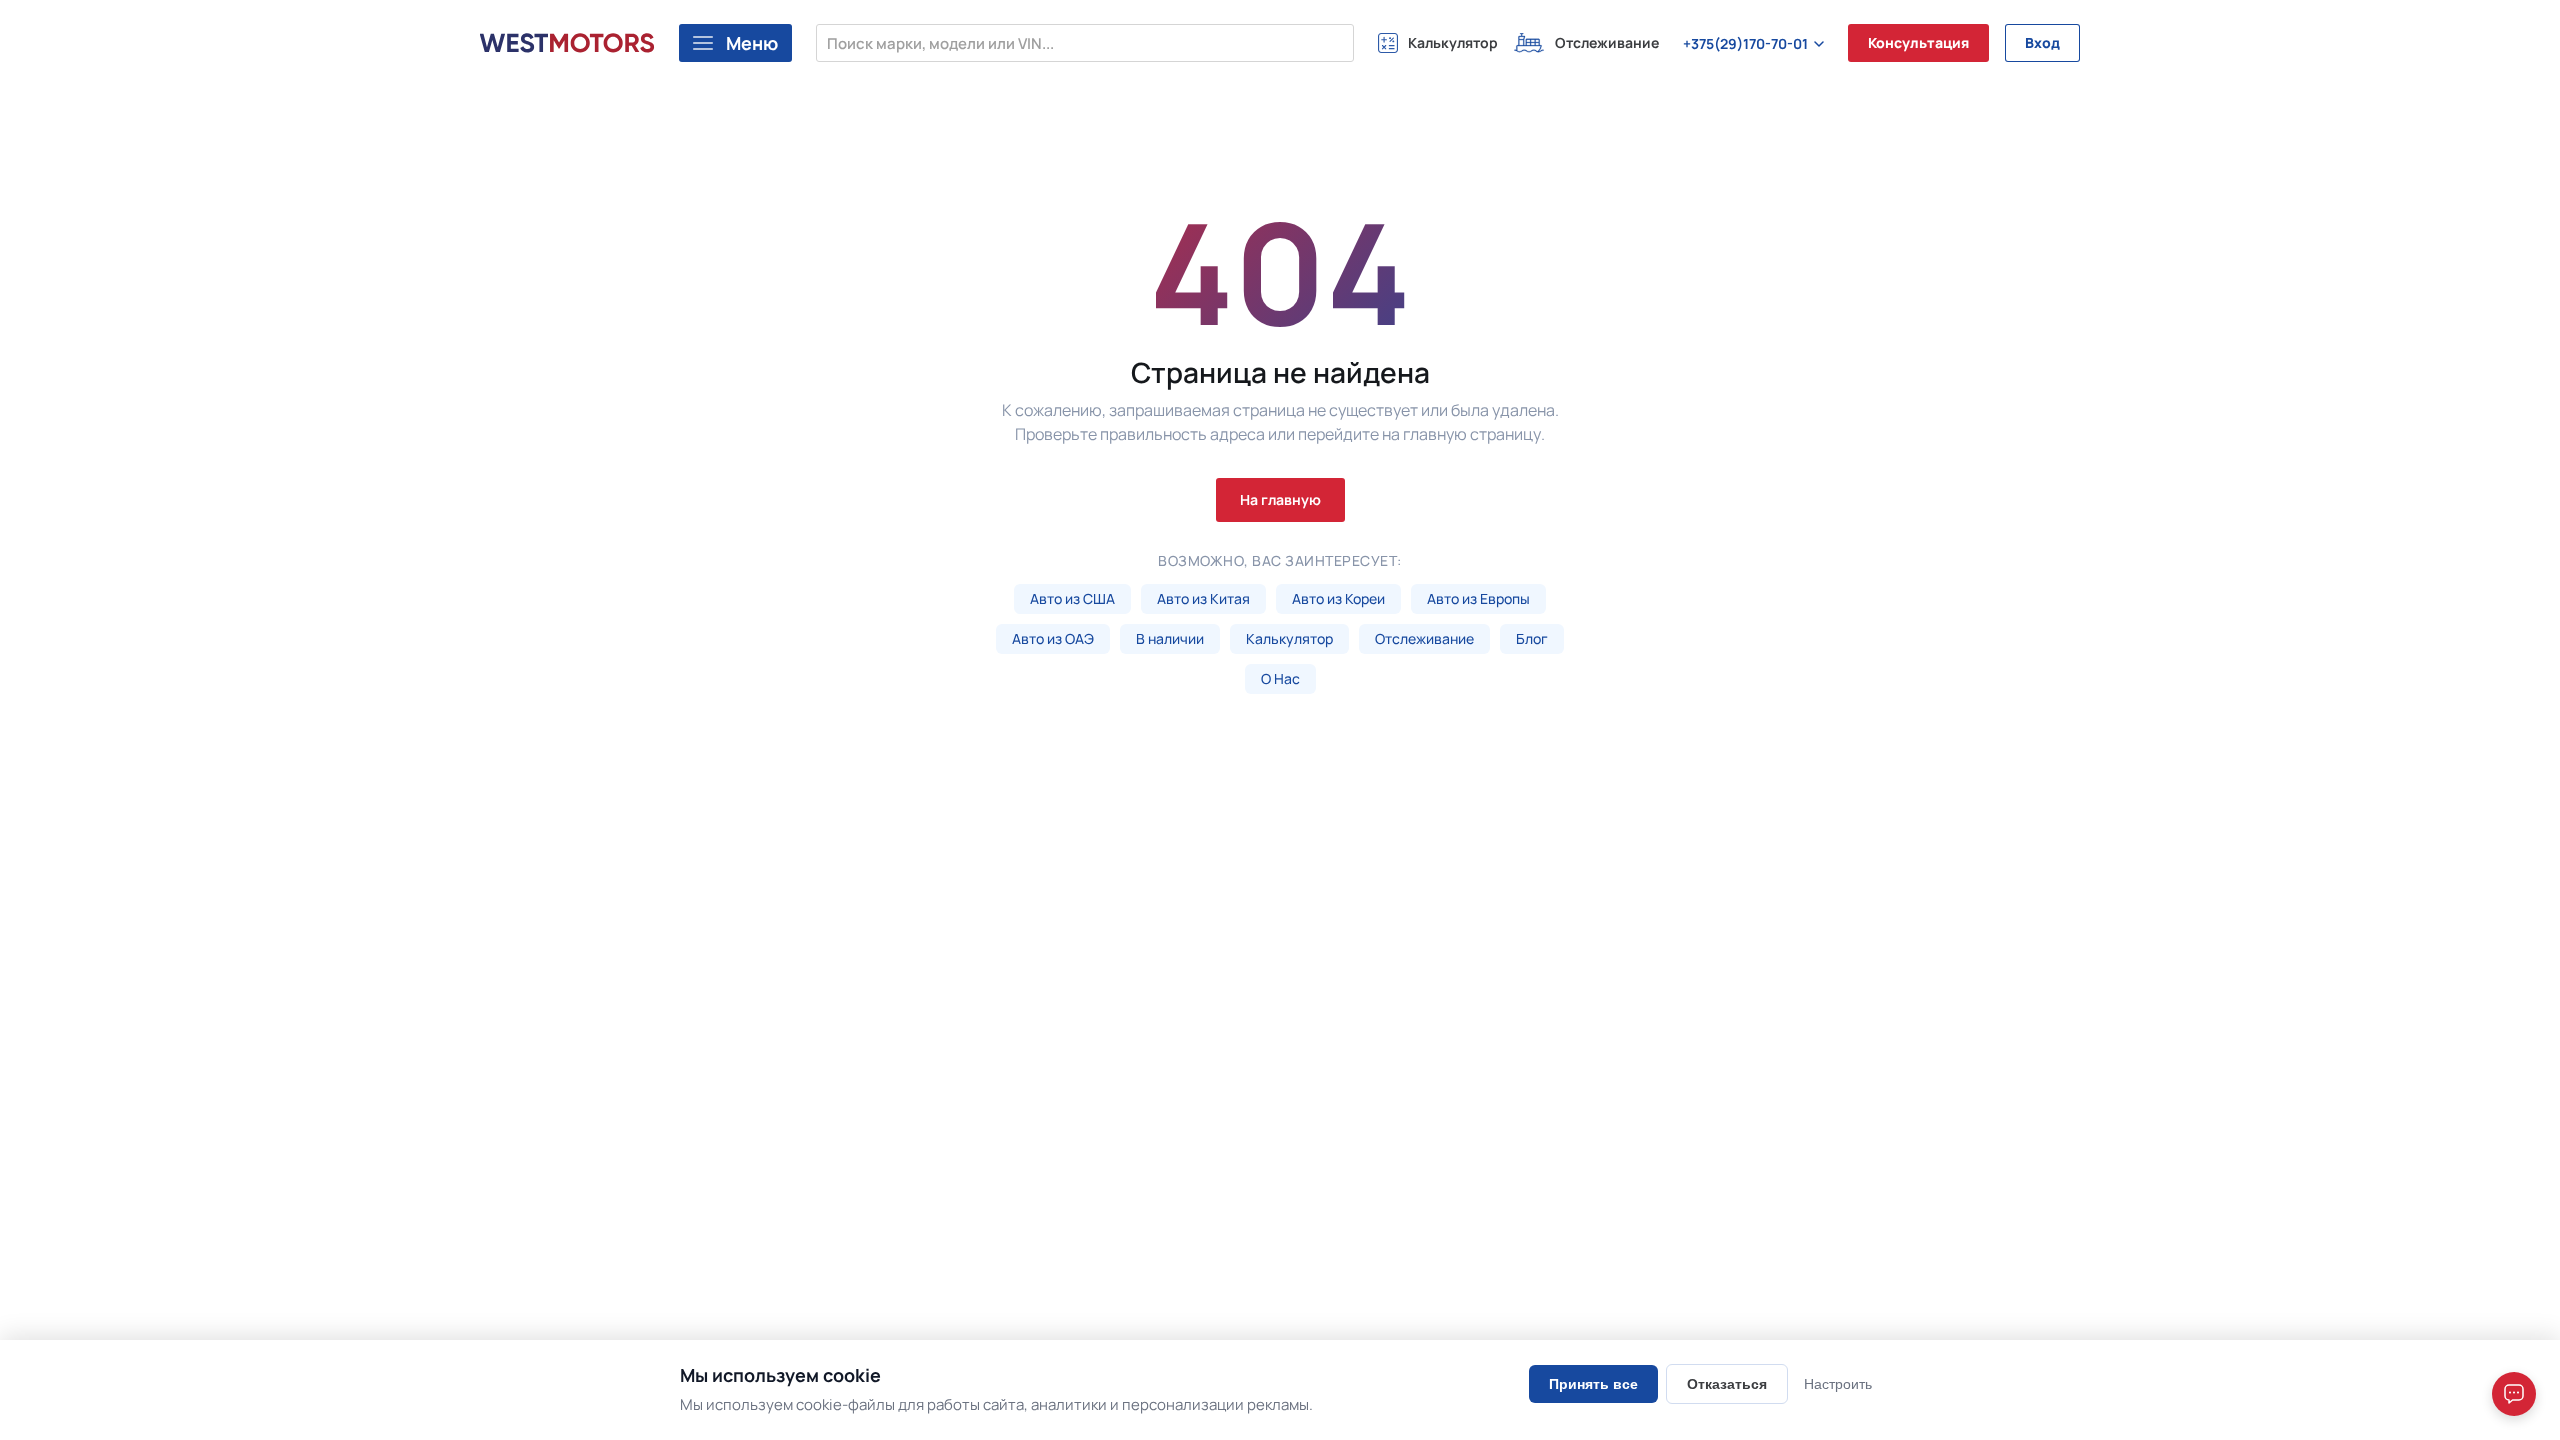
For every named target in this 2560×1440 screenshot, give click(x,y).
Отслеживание (1424, 638)
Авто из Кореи (1338, 598)
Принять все (1593, 1384)
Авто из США (1072, 598)
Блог (1532, 638)
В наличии (1170, 638)
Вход (2042, 42)
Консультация (1918, 42)
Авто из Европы (1478, 598)
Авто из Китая (1203, 598)
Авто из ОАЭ (1053, 638)
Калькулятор (1289, 638)
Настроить (1838, 1384)
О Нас (1280, 678)
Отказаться (1727, 1384)
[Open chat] (2514, 1394)
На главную (1280, 499)
